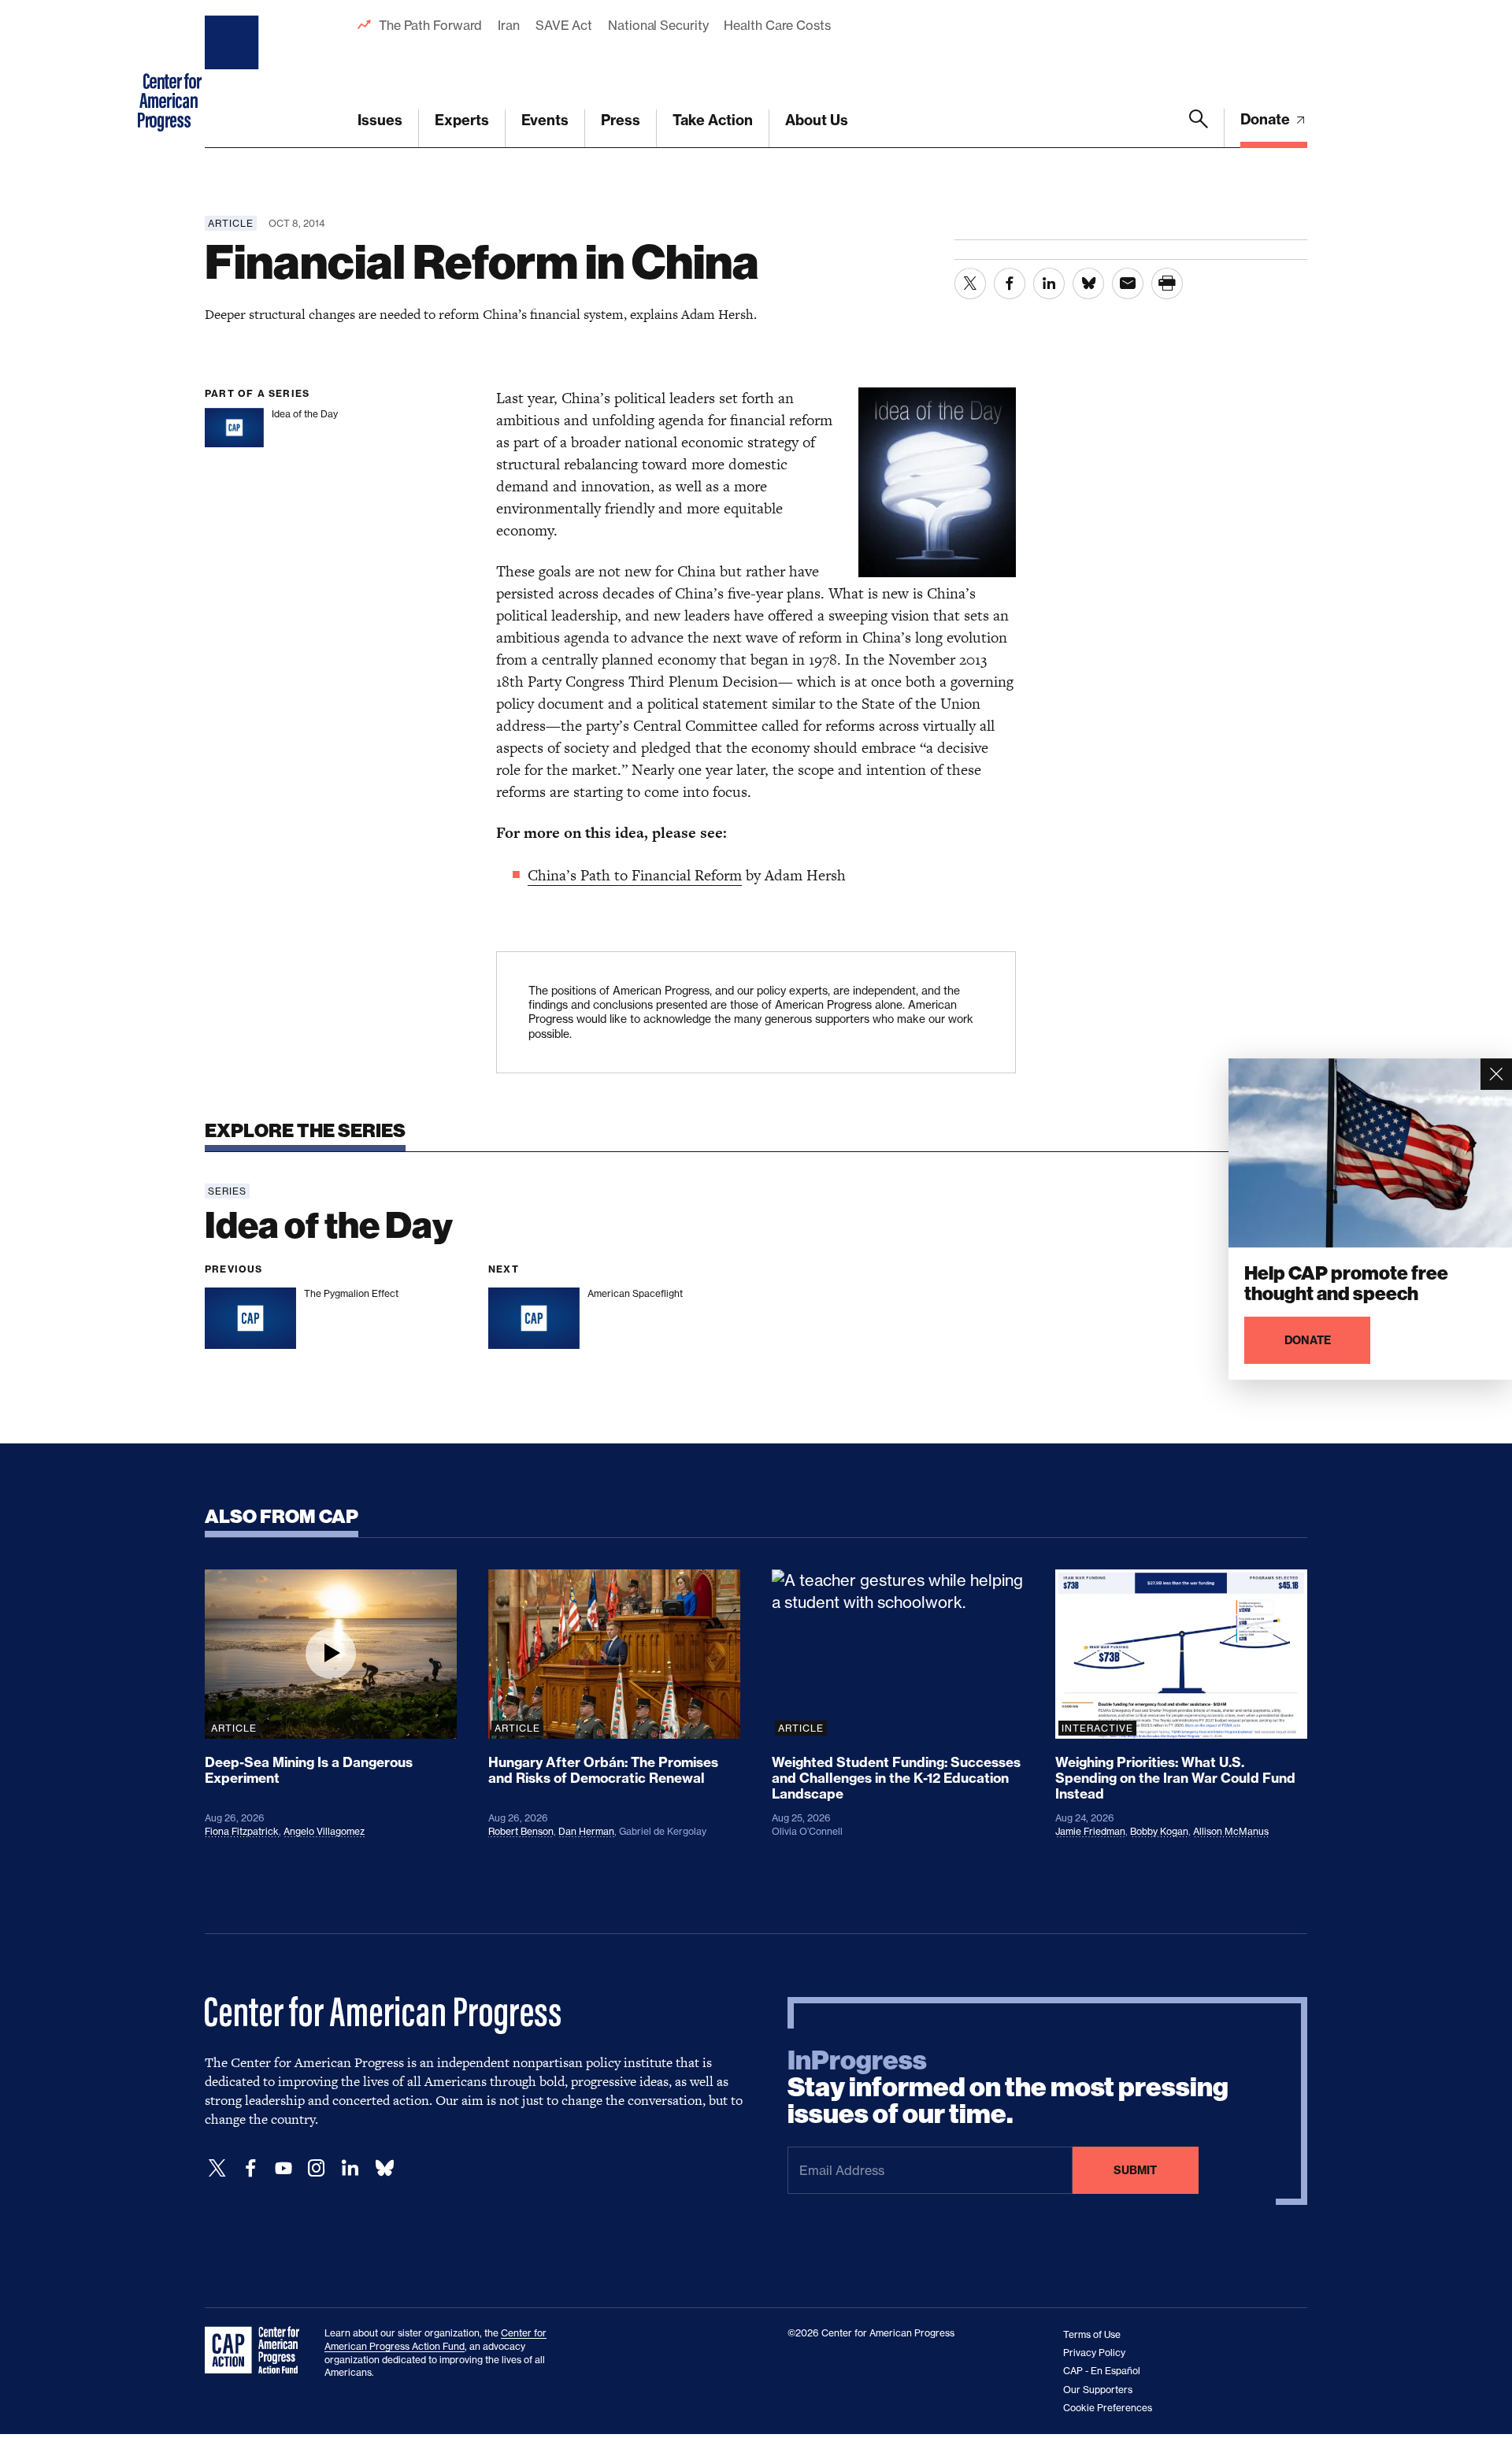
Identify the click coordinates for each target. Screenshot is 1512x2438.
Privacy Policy (1094, 2353)
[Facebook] (250, 2168)
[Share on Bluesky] (1088, 283)
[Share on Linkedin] (1049, 283)
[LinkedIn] (350, 2168)
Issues (380, 120)
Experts (462, 120)
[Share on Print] (1167, 283)
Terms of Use (1092, 2334)
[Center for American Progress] (234, 74)
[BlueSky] (384, 2168)
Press (621, 120)
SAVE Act (564, 25)
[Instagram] (317, 2168)
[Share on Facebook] (1010, 283)
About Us (817, 120)
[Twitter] (217, 2168)
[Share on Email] (1128, 283)
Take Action (713, 120)
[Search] (1199, 128)
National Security (658, 25)
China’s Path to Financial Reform (635, 875)
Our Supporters (1098, 2390)
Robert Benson (521, 1831)
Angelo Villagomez (324, 1831)
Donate (1267, 119)
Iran (509, 25)
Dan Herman (586, 1831)
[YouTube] (283, 2168)
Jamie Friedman (1090, 1831)
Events (545, 120)
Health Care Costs (777, 25)
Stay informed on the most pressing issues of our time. (1008, 2088)
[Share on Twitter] (970, 283)
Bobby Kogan (1159, 1831)
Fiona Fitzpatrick (242, 1831)
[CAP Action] (257, 2351)
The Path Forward (430, 25)
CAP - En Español (1102, 2371)
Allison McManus (1231, 1831)
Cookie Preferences (1108, 2408)
